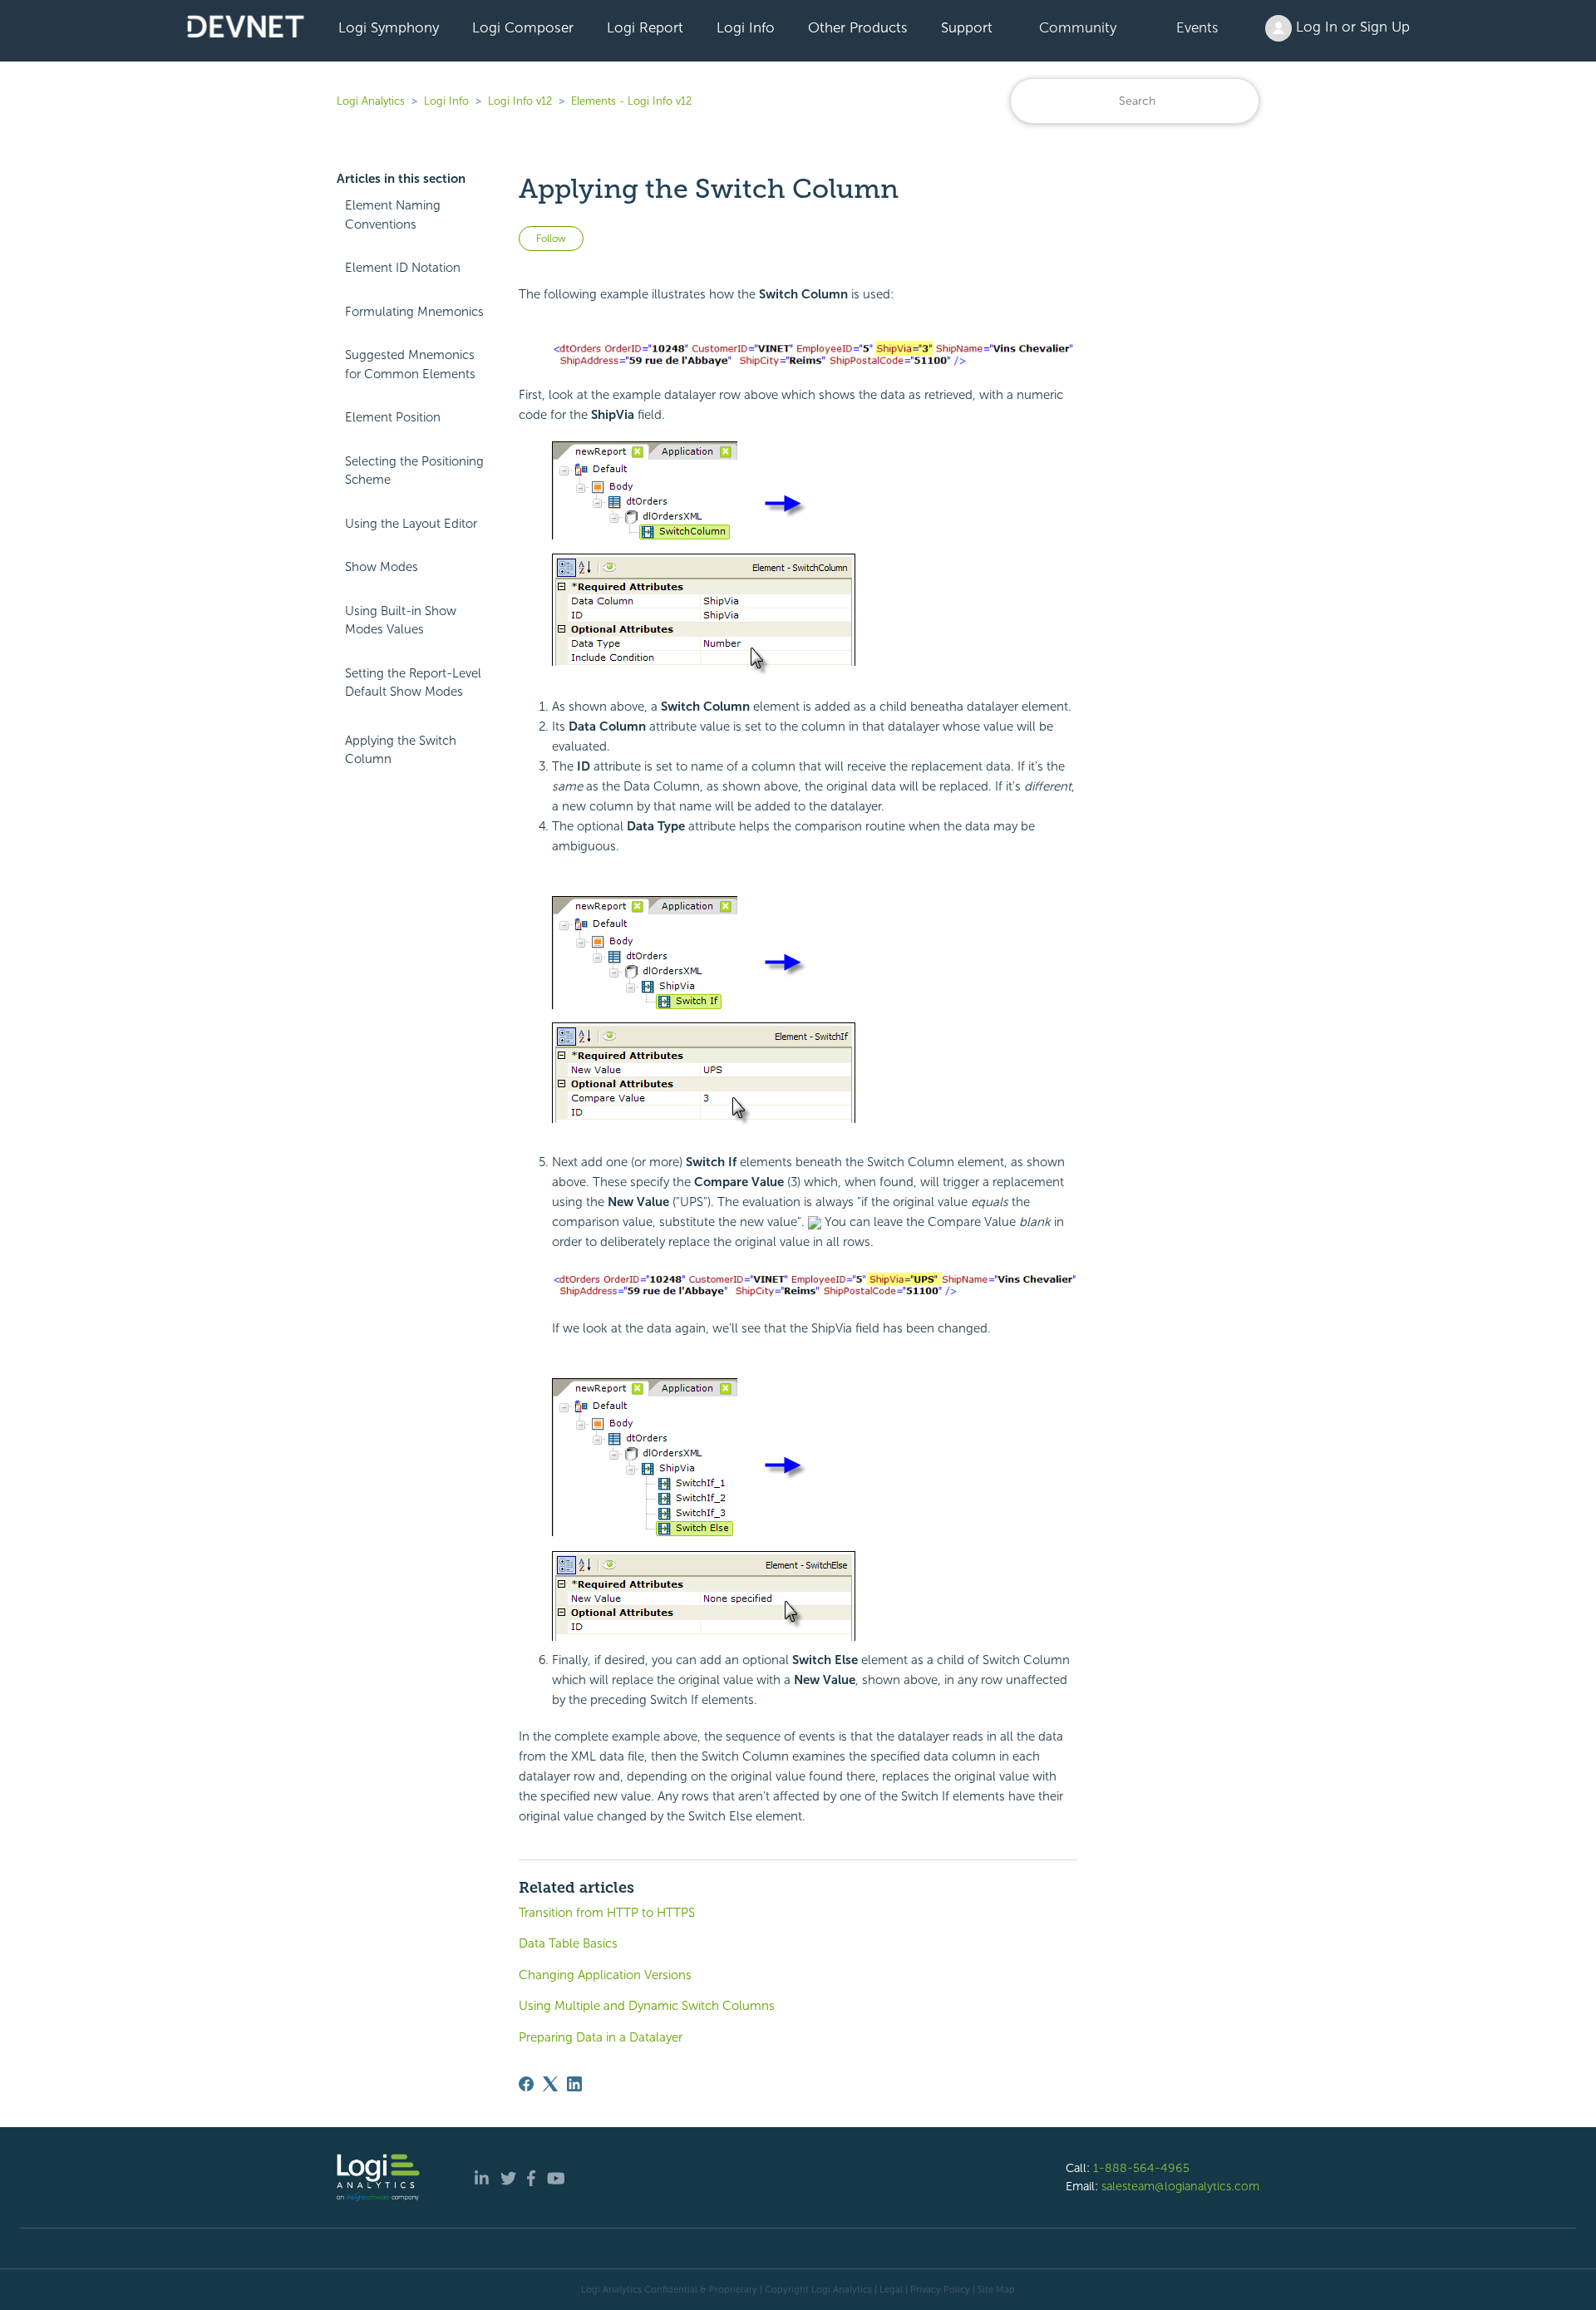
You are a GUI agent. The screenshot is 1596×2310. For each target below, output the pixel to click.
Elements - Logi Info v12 (631, 101)
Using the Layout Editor (411, 524)
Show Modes (382, 567)
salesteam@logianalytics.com (1180, 2186)
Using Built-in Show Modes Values (401, 621)
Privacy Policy (940, 2289)
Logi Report (645, 27)
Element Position (393, 417)
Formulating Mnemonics (414, 312)
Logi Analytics (371, 101)
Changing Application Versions (605, 1975)
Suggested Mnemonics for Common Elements (410, 364)
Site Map (996, 2289)
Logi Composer (523, 27)
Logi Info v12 (520, 101)
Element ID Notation (403, 268)
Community (1078, 27)
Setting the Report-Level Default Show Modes (413, 683)
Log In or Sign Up (1351, 27)
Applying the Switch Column (401, 750)
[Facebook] (526, 2084)
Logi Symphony (389, 27)
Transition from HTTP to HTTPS (607, 1913)
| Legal (889, 2289)
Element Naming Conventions (393, 215)
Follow (551, 239)
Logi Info (746, 27)
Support (967, 27)
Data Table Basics (568, 1943)
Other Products (858, 27)
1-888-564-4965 (1141, 2168)
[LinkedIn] (574, 2084)
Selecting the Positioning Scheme (414, 471)
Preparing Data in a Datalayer (601, 2037)
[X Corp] (550, 2084)
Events (1197, 27)
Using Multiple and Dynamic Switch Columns (647, 2006)
